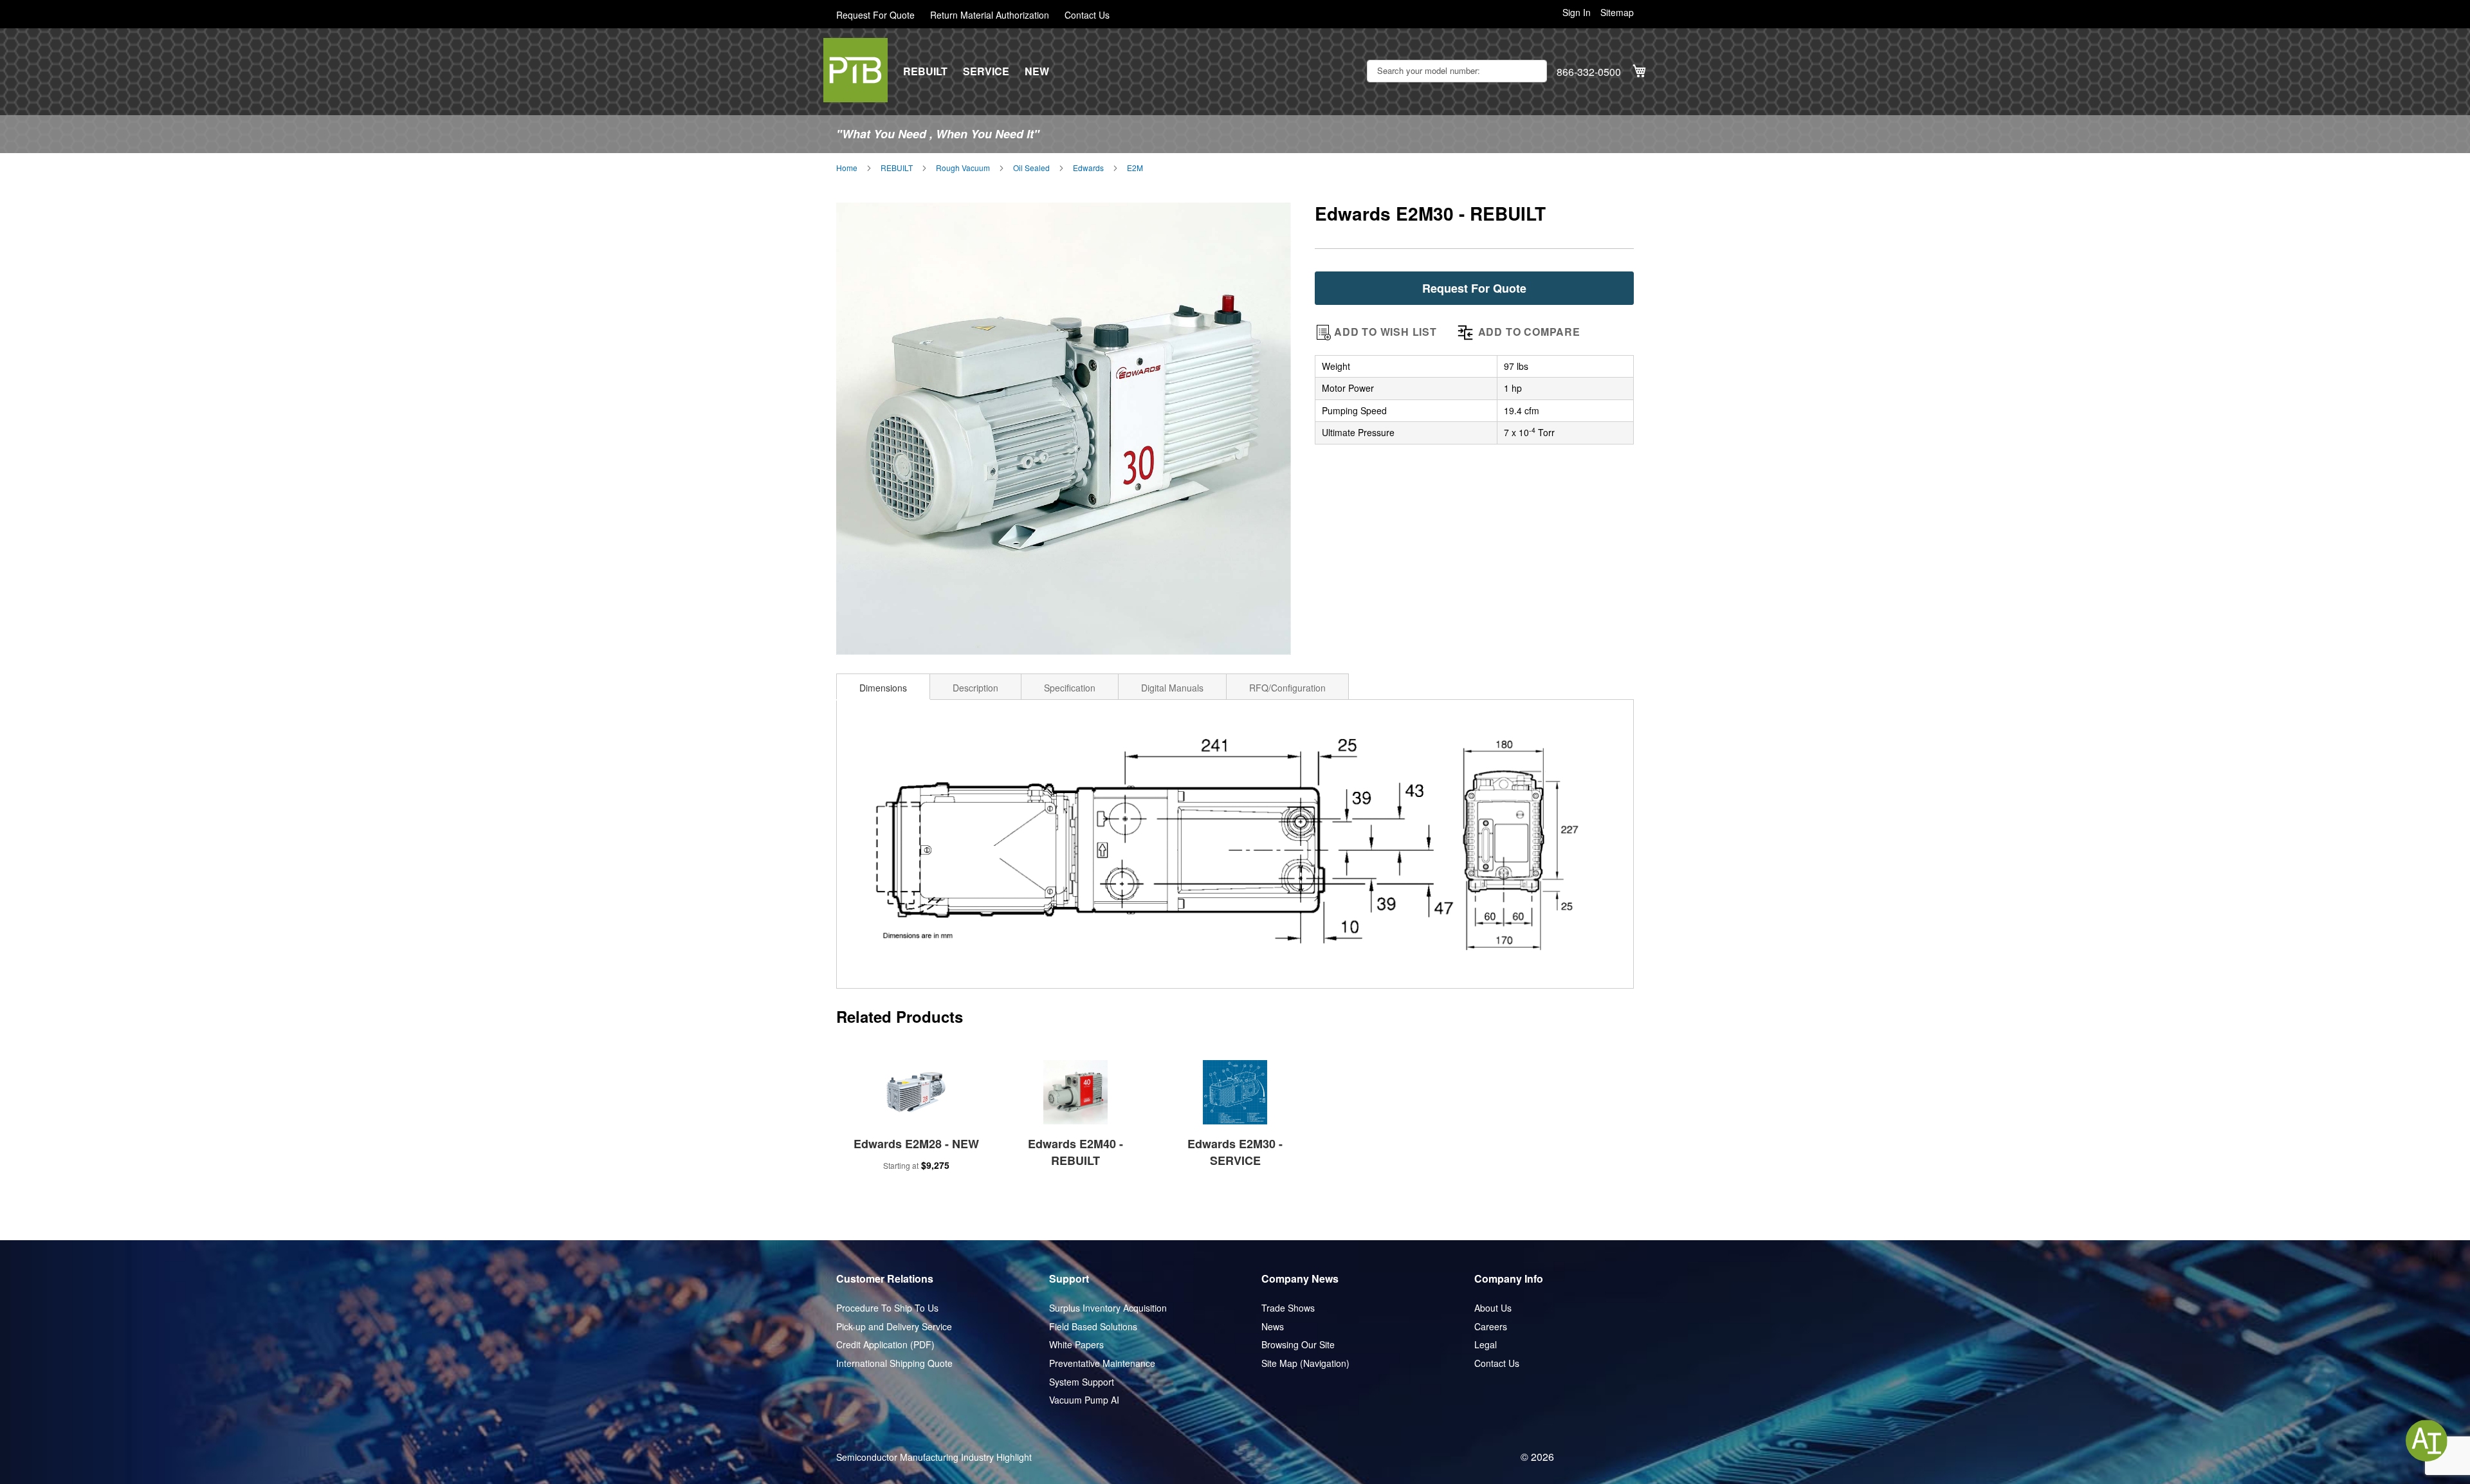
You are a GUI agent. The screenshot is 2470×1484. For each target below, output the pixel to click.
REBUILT (925, 71)
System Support (1082, 1382)
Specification (1070, 688)
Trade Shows (1288, 1308)
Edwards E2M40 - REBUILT (1075, 1152)
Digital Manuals (1172, 688)
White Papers (1076, 1345)
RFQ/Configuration (1287, 688)
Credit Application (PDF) (885, 1345)
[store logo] (855, 70)
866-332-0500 (1589, 72)
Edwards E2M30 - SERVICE (1235, 1152)
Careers (1491, 1327)
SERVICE (986, 71)
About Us (1493, 1308)
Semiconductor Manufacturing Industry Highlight (934, 1457)
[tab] (883, 686)
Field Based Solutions (1093, 1327)
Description (975, 688)
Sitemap (1617, 13)
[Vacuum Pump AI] (2427, 1441)
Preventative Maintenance (1102, 1363)
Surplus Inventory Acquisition (1108, 1308)
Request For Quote (875, 15)
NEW (1037, 71)
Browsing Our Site (1298, 1345)
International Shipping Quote (894, 1363)
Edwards (1088, 168)
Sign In (1577, 13)
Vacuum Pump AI (1084, 1400)
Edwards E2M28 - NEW (916, 1144)
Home (847, 168)
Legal (1486, 1345)
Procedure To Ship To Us (887, 1308)
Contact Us (1087, 15)
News (1273, 1327)
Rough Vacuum (963, 168)
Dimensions (883, 688)
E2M (1135, 168)
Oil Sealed (1031, 168)
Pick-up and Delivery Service (894, 1327)
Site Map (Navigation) (1305, 1363)
